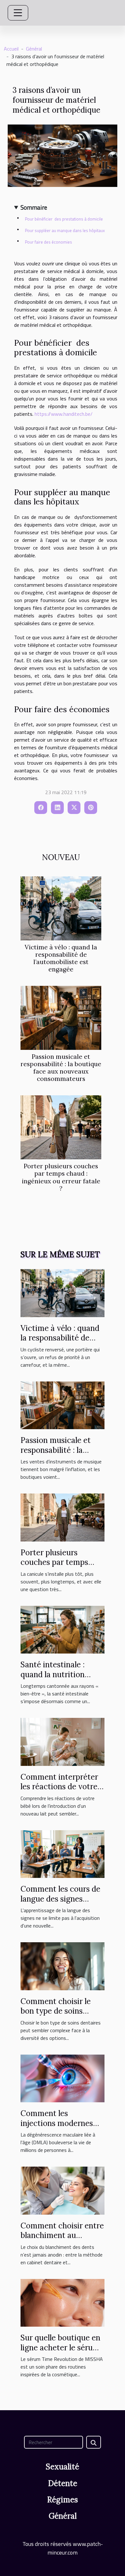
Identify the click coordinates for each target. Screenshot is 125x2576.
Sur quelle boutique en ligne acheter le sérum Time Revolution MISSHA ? (60, 2352)
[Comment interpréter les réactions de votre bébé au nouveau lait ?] (63, 1741)
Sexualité (63, 2467)
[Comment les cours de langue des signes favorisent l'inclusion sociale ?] (63, 1853)
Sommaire (34, 207)
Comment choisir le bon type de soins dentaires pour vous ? (59, 2011)
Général (34, 49)
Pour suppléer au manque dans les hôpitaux (65, 230)
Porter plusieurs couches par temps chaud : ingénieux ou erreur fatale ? (61, 1177)
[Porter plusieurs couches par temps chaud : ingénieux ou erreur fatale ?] (61, 1127)
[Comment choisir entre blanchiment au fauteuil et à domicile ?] (63, 2190)
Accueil (11, 49)
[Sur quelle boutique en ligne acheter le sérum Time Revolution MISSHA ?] (63, 2302)
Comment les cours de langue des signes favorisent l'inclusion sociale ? (60, 1904)
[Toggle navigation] (18, 13)
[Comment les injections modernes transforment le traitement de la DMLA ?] (63, 2078)
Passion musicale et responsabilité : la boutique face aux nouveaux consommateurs (61, 1068)
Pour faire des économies (49, 242)
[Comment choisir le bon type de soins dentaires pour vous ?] (63, 1966)
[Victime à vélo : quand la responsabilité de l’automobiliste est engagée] (61, 908)
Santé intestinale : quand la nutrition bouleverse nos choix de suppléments (58, 1679)
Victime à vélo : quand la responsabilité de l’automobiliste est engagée (61, 958)
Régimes (63, 2500)
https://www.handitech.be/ (64, 414)
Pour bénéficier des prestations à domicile (64, 219)
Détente (63, 2483)
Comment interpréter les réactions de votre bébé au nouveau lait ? (60, 1787)
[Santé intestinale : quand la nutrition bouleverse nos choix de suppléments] (63, 1629)
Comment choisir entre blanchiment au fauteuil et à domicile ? (62, 2235)
